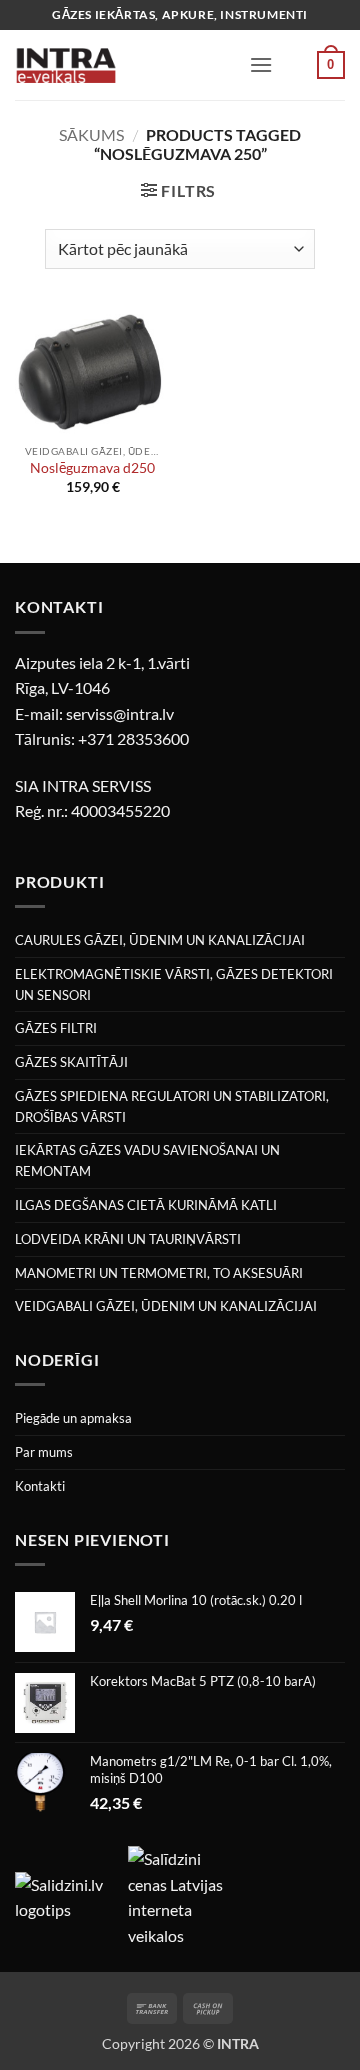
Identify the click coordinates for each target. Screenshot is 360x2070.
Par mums (44, 1452)
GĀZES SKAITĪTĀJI (71, 1062)
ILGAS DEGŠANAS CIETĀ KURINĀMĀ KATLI (146, 1205)
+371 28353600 (133, 738)
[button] (261, 64)
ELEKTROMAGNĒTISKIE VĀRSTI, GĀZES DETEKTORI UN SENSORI (174, 984)
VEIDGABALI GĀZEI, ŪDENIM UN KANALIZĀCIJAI (166, 1306)
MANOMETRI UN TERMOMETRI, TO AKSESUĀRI (159, 1273)
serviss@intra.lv (120, 713)
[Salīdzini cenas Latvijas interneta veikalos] (183, 1894)
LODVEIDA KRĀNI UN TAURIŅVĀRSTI (128, 1239)
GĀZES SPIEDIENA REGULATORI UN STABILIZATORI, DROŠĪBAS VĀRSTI (172, 1106)
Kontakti (40, 1486)
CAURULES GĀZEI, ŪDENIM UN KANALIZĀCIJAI (160, 940)
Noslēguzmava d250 (92, 468)
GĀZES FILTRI (56, 1028)
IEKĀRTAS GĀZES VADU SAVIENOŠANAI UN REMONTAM (147, 1160)
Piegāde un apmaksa (73, 1418)
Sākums (91, 134)
